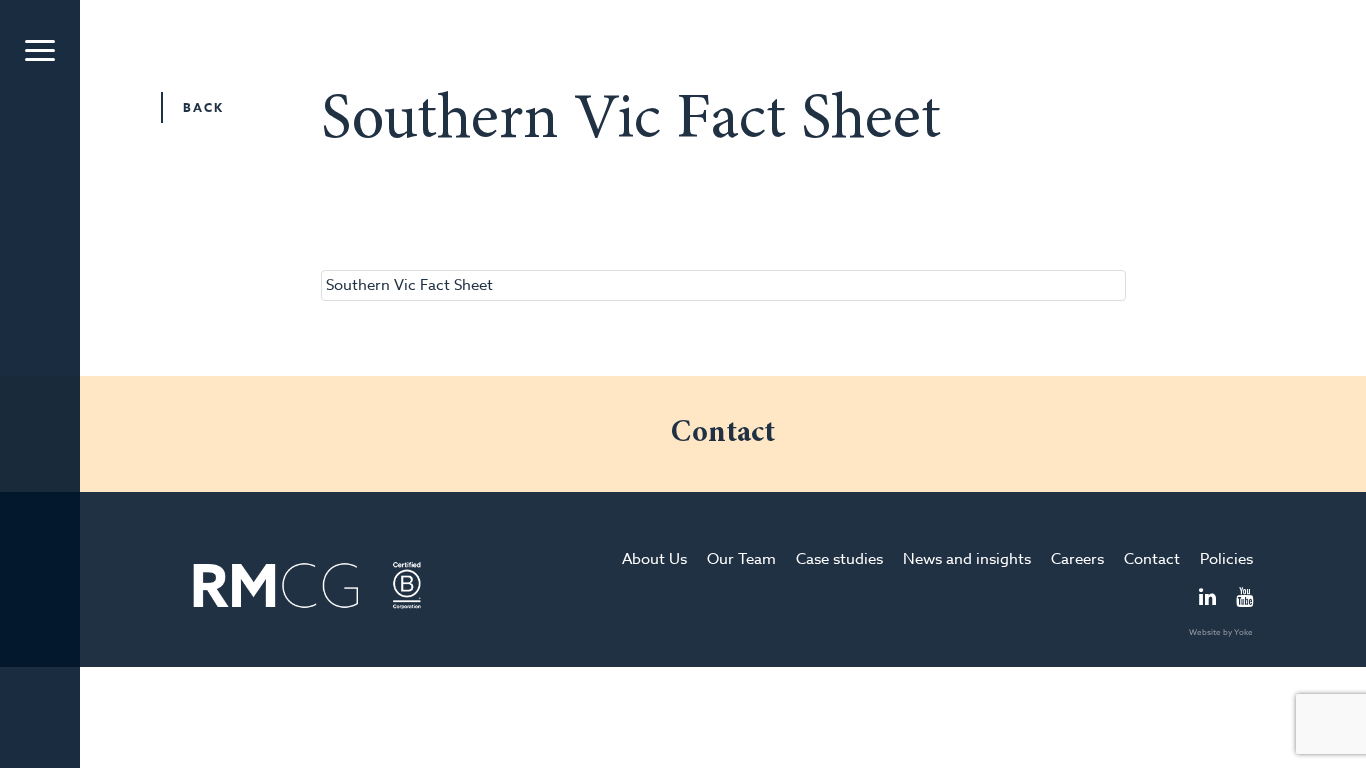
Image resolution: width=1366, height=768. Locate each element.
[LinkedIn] (1207, 599)
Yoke (1243, 632)
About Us (654, 559)
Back (203, 107)
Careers (1077, 559)
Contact (1152, 559)
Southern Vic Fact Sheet (409, 285)
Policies (1226, 559)
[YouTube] (1244, 599)
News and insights (967, 559)
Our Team (741, 559)
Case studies (839, 559)
